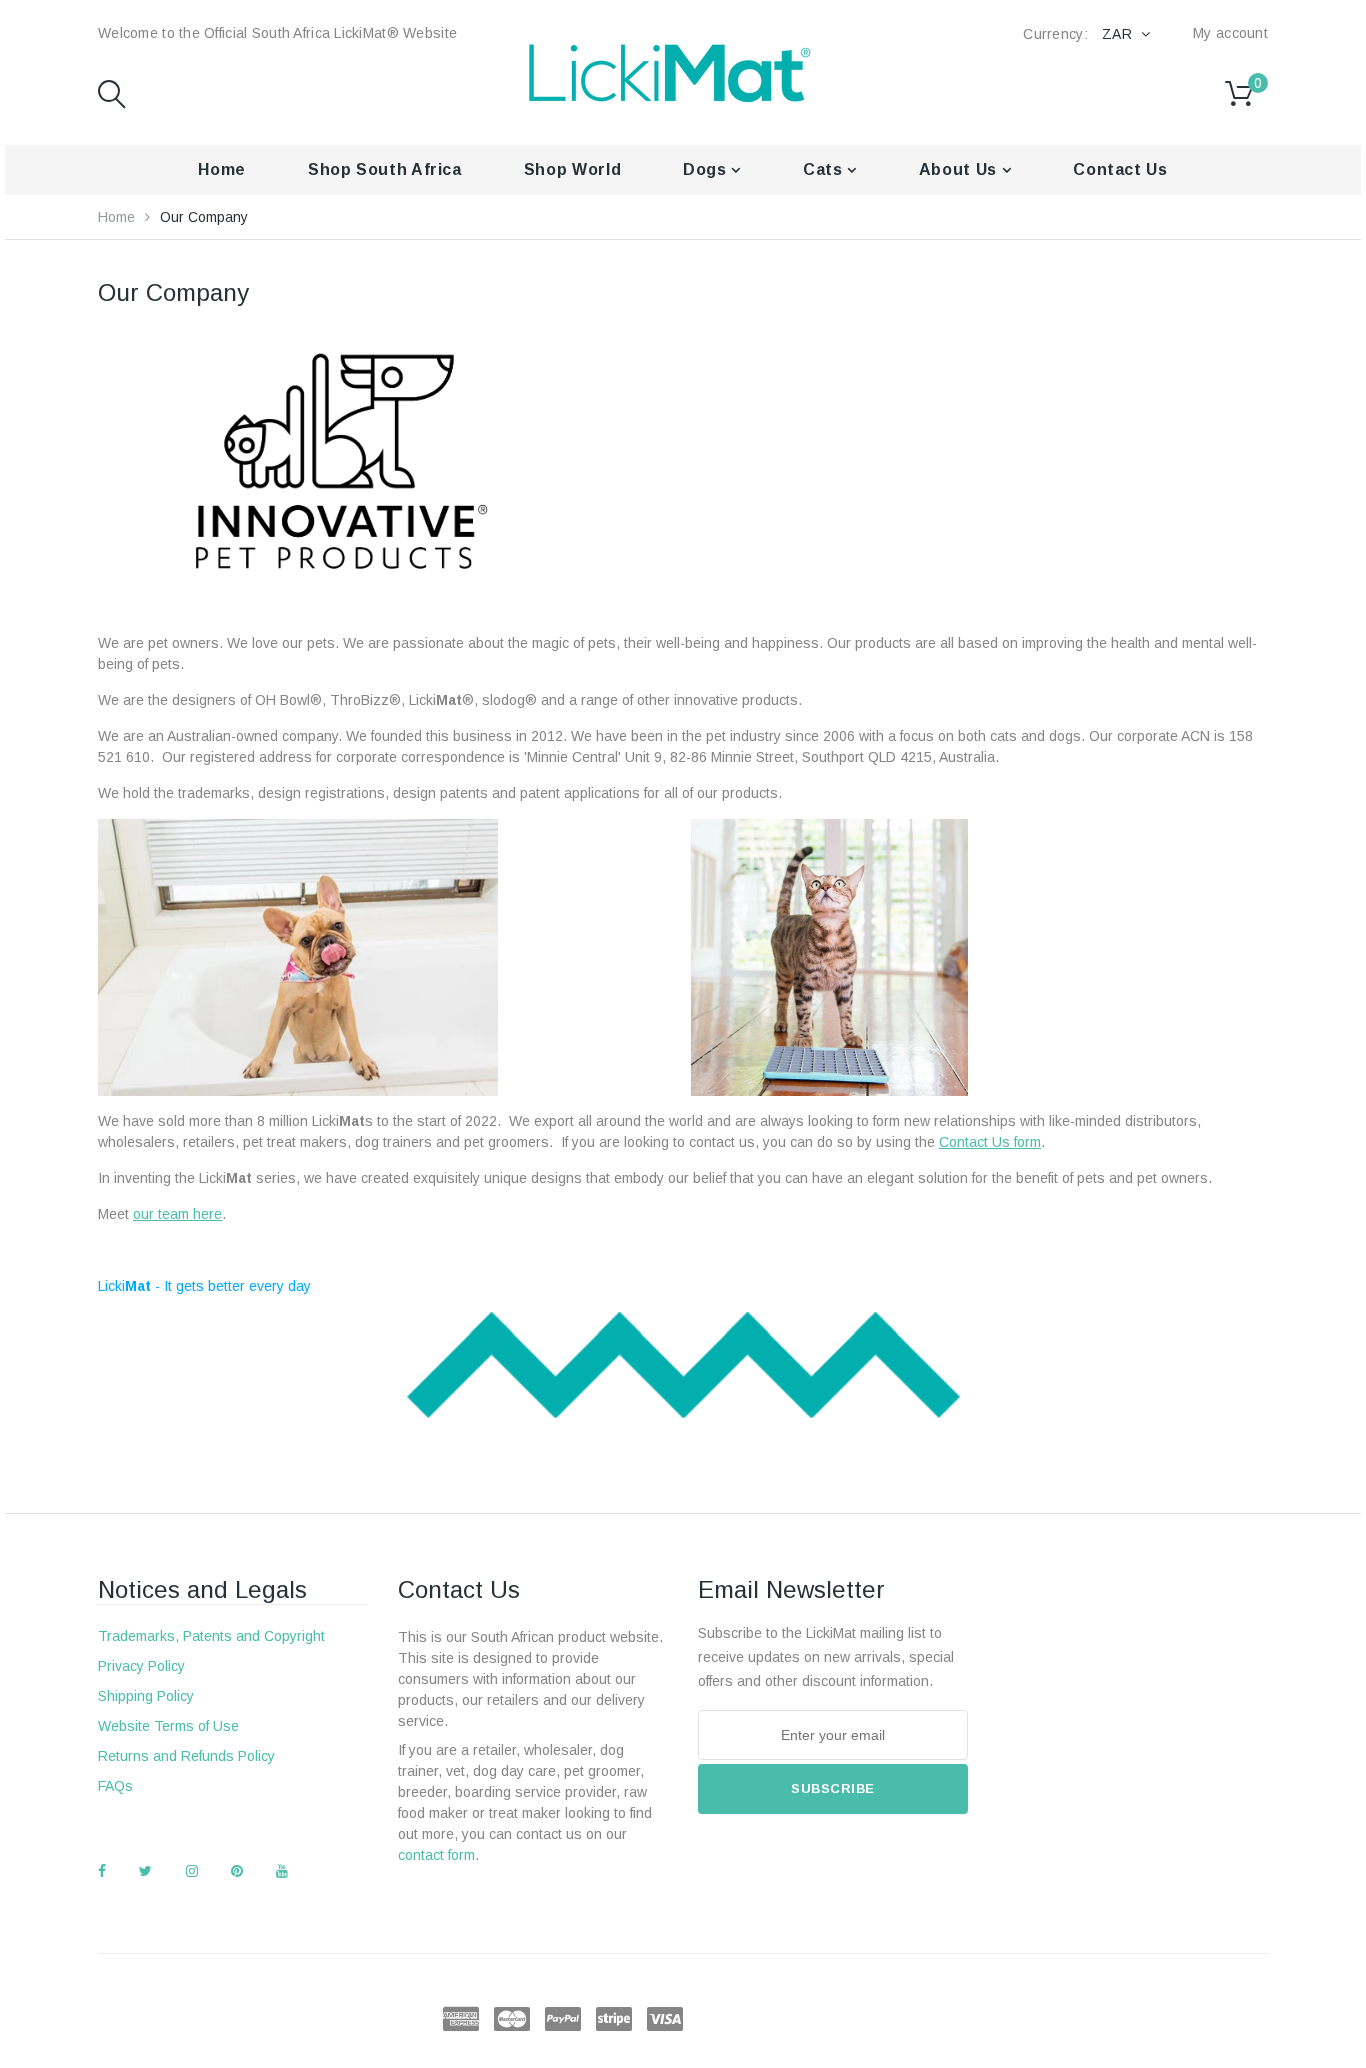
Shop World (572, 169)
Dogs (707, 169)
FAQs (115, 1786)
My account (1230, 33)
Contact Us (1120, 169)
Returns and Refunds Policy (186, 1756)
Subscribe (833, 1788)
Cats (825, 169)
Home (222, 169)
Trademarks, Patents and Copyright (211, 1636)
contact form (436, 1855)
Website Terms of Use (168, 1726)
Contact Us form (990, 1142)
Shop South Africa (385, 169)
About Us (960, 169)
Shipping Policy (146, 1696)
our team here (177, 1214)
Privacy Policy (141, 1666)
